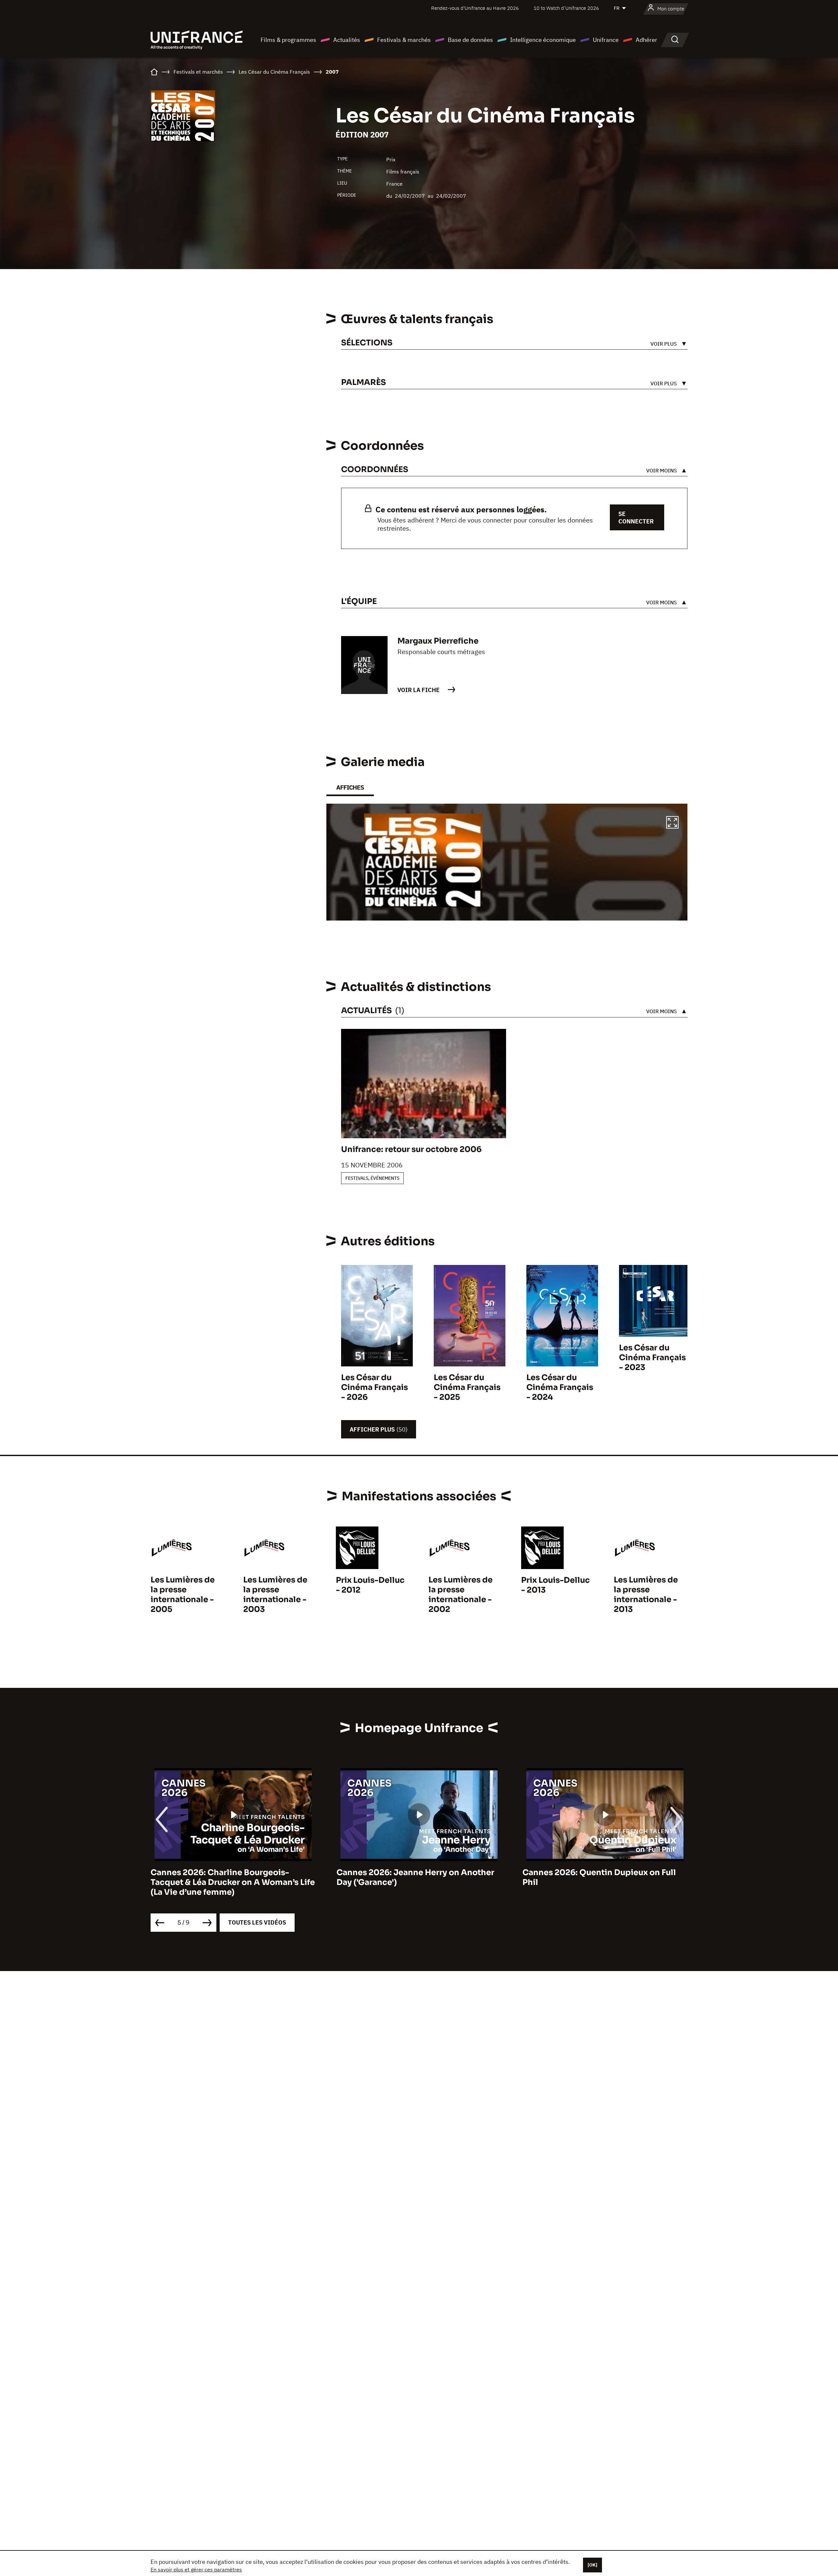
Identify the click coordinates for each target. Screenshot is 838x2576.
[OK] (592, 2565)
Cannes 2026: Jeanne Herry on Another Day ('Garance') (229, 1877)
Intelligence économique (543, 40)
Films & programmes (288, 40)
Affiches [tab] (350, 787)
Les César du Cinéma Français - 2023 (652, 1358)
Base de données (470, 40)
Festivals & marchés (404, 40)
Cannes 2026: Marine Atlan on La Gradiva (605, 1873)
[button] (672, 823)
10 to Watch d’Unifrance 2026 (566, 8)
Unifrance (606, 40)
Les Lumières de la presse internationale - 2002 (461, 1595)
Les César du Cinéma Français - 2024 (560, 1387)
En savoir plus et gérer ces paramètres (196, 2569)
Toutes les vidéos (257, 1922)
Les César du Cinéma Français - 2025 (467, 1387)
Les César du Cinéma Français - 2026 (374, 1387)
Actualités (347, 40)
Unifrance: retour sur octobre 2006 (411, 1149)
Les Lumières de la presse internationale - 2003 (275, 1595)
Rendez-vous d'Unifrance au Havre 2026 (475, 8)
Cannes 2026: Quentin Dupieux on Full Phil (413, 1877)
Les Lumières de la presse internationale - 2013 (646, 1595)
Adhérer (647, 40)
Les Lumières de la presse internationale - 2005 (183, 1595)
